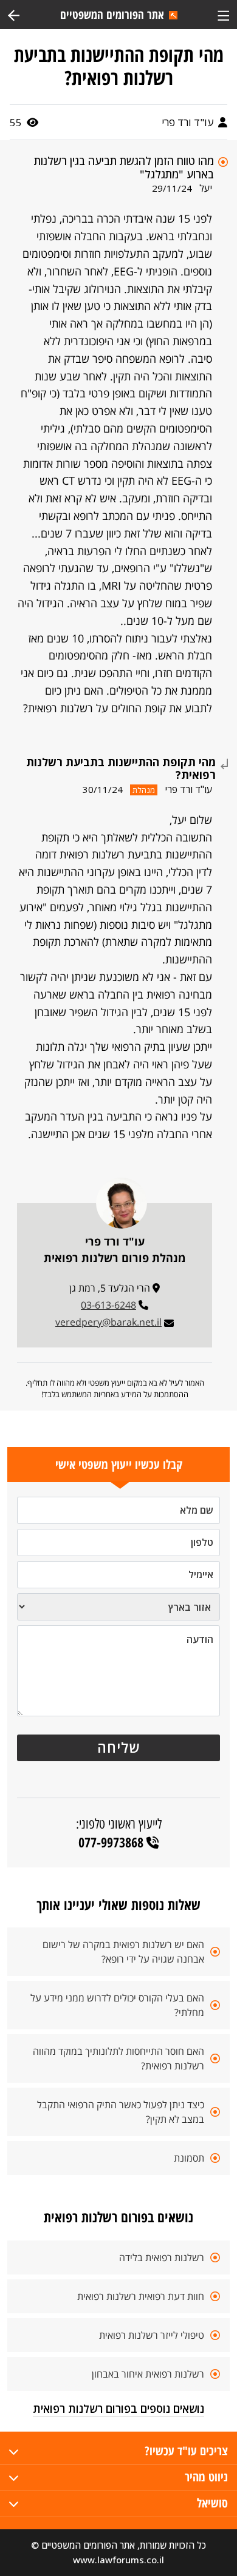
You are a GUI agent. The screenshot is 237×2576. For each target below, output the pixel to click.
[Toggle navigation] (223, 14)
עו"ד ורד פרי (189, 122)
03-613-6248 (108, 1305)
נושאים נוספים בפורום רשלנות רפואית (118, 2409)
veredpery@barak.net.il (108, 1322)
